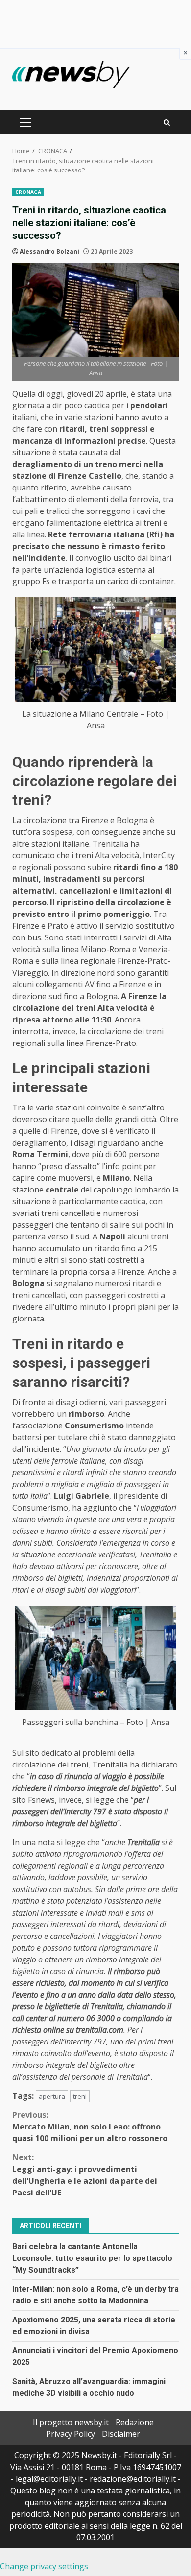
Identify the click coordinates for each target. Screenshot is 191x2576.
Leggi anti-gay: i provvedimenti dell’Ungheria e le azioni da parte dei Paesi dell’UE (85, 2175)
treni (80, 2096)
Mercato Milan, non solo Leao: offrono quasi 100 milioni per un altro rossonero (90, 2127)
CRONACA (28, 192)
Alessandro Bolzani (49, 251)
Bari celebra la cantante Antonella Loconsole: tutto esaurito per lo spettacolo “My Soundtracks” (92, 2258)
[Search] (167, 122)
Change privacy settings (44, 2566)
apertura (52, 2096)
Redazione (135, 2422)
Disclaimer (121, 2434)
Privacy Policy (71, 2434)
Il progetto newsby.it (71, 2422)
